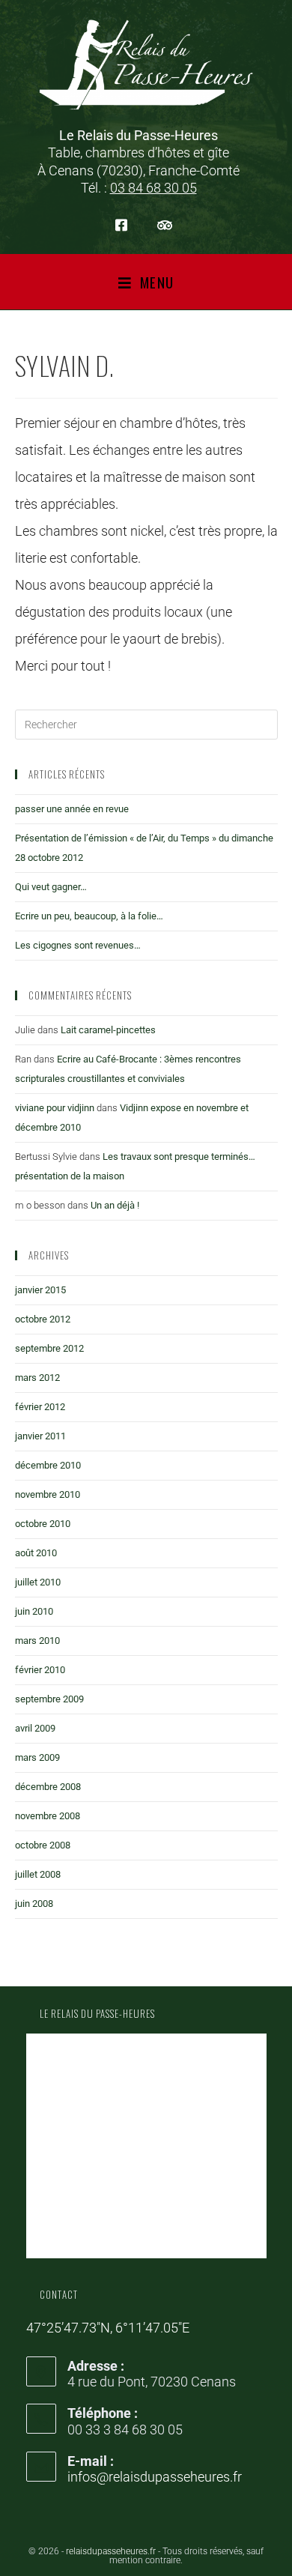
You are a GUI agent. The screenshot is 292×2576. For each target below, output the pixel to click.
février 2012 (40, 1407)
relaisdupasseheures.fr (111, 2551)
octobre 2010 (43, 1524)
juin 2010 (34, 1611)
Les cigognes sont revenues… (78, 945)
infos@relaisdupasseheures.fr (155, 2477)
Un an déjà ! (115, 1205)
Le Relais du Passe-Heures (97, 2013)
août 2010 (36, 1553)
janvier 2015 (40, 1290)
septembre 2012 (49, 1348)
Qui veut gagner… (51, 887)
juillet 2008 (38, 1874)
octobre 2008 (43, 1845)
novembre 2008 (48, 1816)
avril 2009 (35, 1728)
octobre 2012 (43, 1319)
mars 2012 (37, 1378)
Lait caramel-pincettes (108, 1030)
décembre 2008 (48, 1787)
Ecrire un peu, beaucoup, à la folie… (89, 916)
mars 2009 (37, 1757)
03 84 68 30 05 (153, 188)
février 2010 (40, 1670)
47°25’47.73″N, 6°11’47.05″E (108, 2328)
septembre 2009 (49, 1699)
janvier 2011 (40, 1436)
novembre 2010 (48, 1494)
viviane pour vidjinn (55, 1108)
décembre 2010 (48, 1465)
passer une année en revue (72, 809)
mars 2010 (37, 1641)
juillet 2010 (38, 1582)
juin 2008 (34, 1904)
